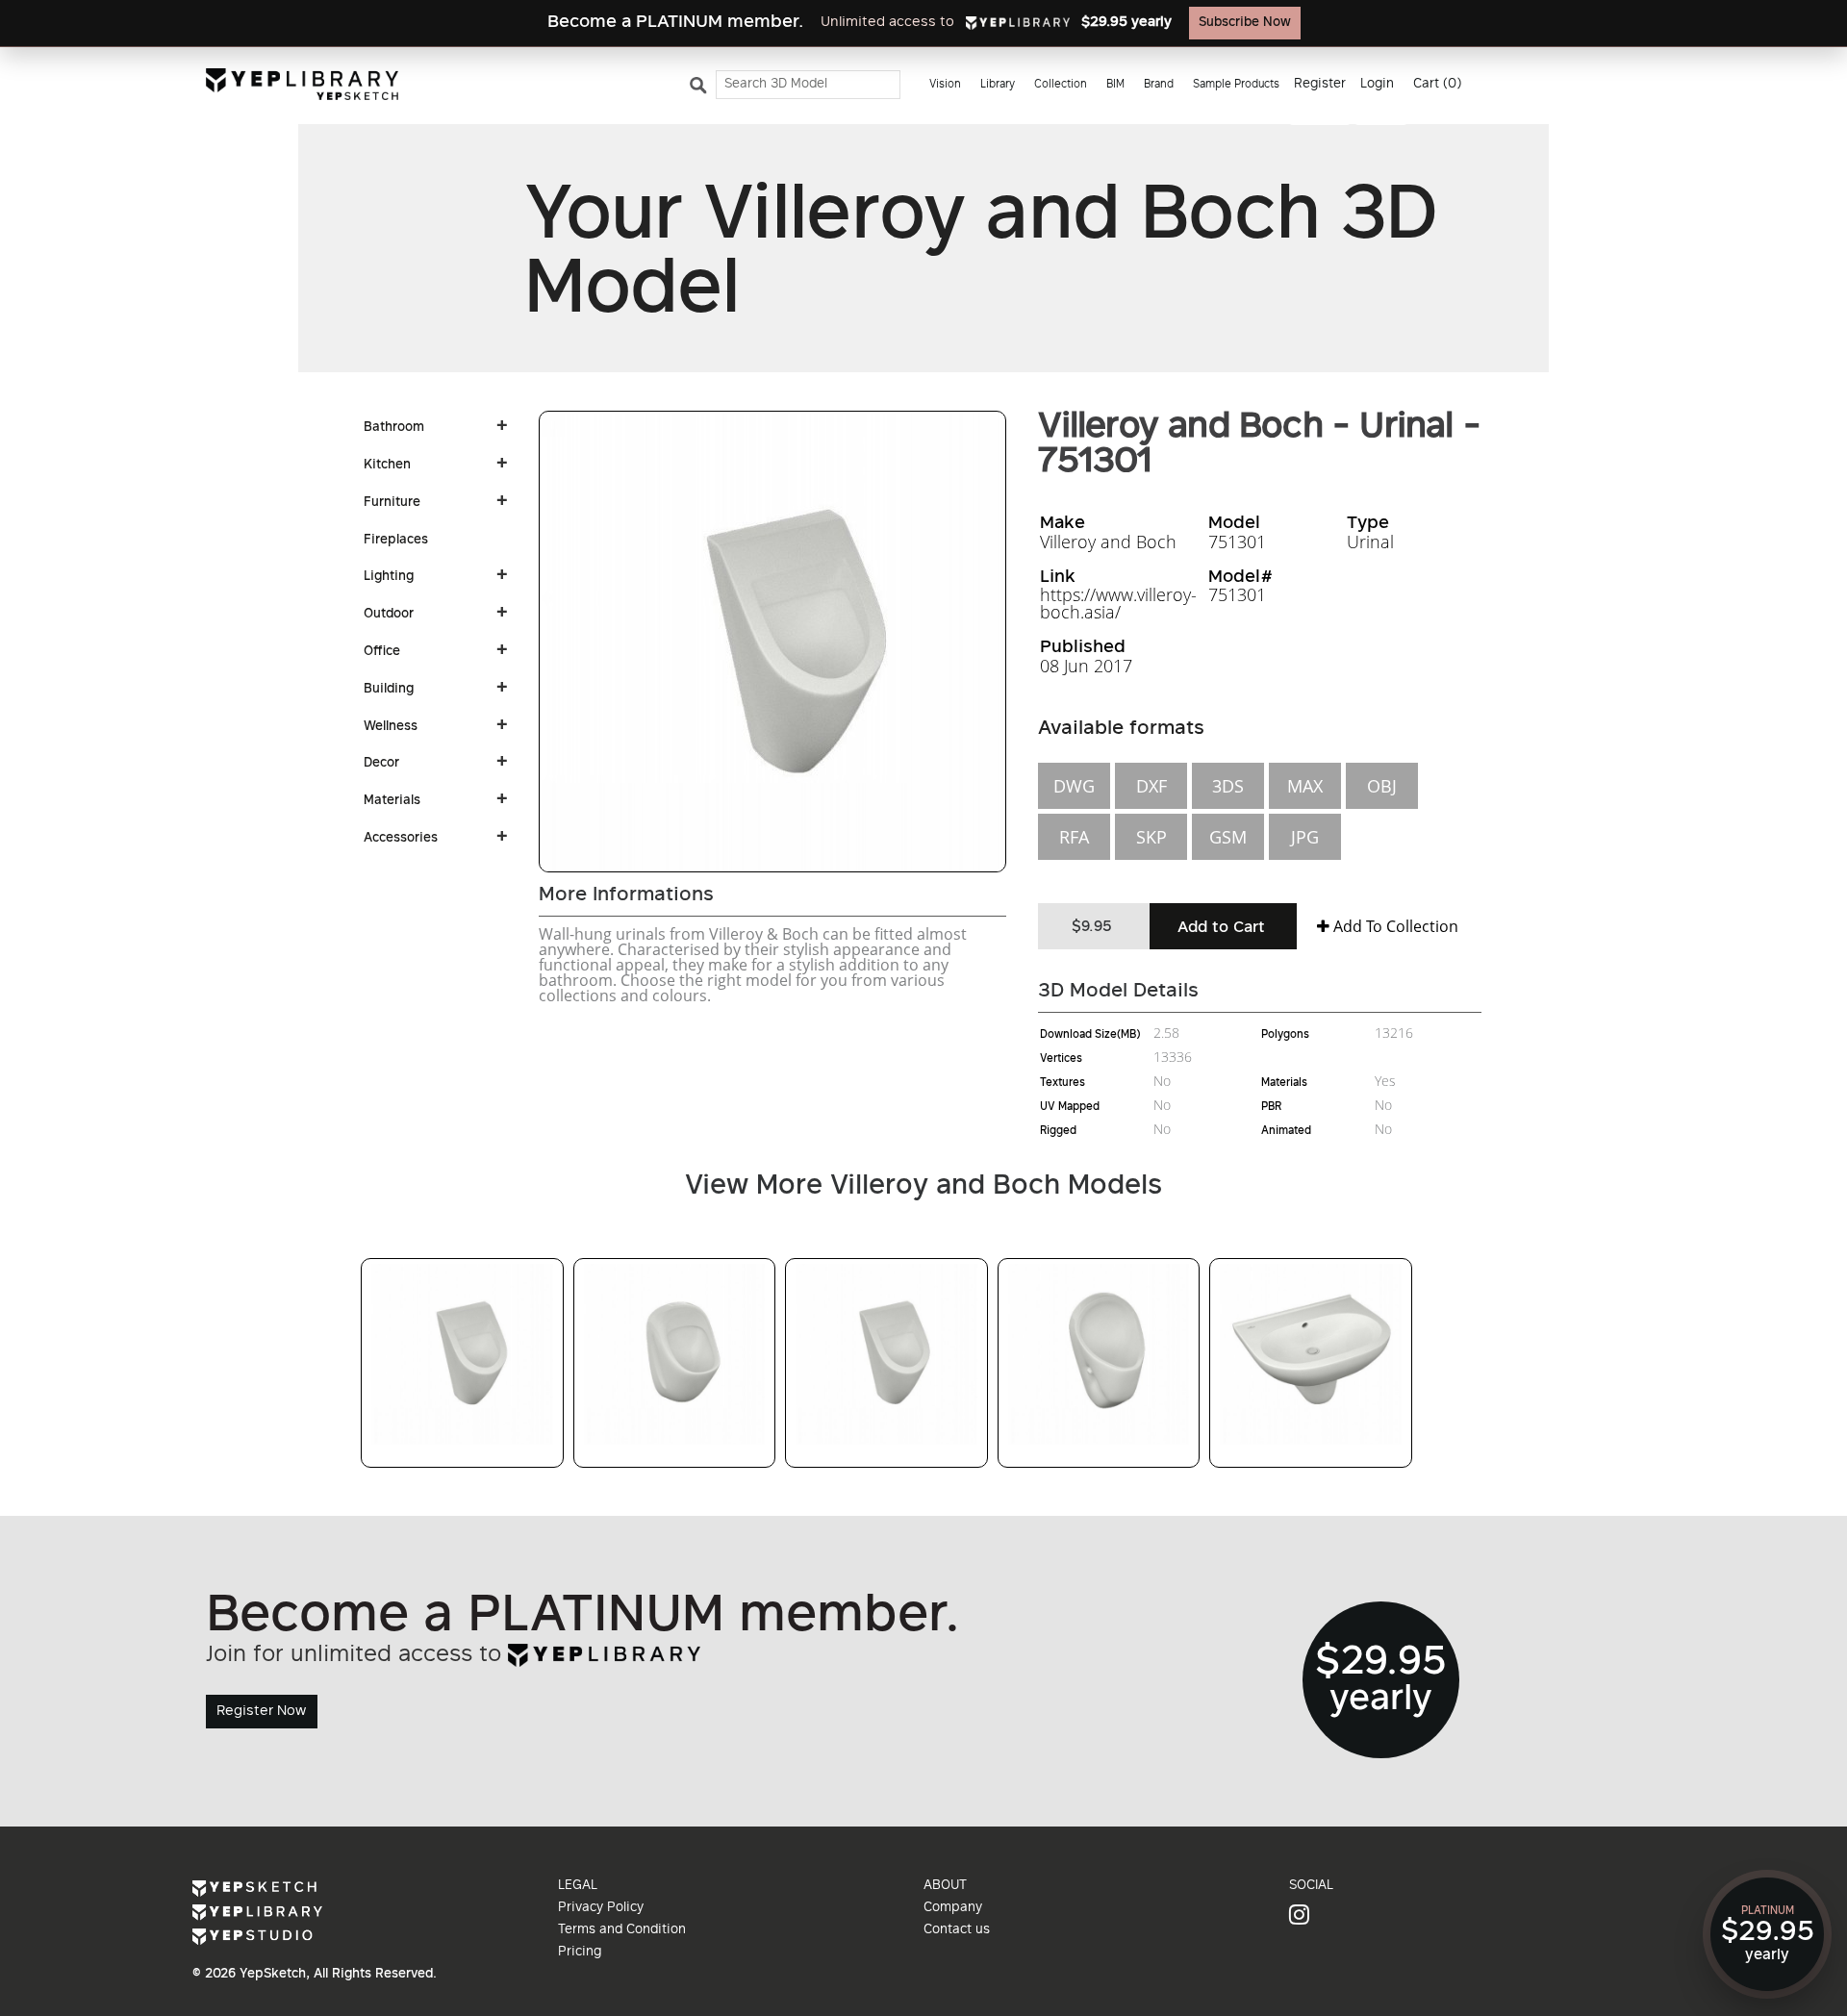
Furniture (392, 503)
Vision (945, 85)
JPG (1305, 837)
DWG (1074, 786)
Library (998, 85)
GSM (1228, 837)
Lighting (389, 577)
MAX (1305, 786)
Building (389, 690)
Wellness (391, 727)
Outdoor (389, 615)
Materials (392, 801)
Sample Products (1236, 85)
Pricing (580, 1953)
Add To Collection (1394, 926)
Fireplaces (396, 541)
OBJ (1382, 786)
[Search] (702, 89)
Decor (381, 764)
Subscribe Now (1245, 23)
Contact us (957, 1930)
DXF (1151, 786)
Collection (1061, 85)
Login (1377, 85)
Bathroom (394, 428)
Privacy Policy (601, 1908)
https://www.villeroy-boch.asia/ (1118, 603)
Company (953, 1908)
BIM (1115, 85)
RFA (1074, 837)
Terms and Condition (622, 1930)
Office (382, 652)
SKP (1151, 837)
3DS (1228, 786)
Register (1320, 85)
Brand (1159, 85)
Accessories (401, 839)
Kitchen (387, 466)
